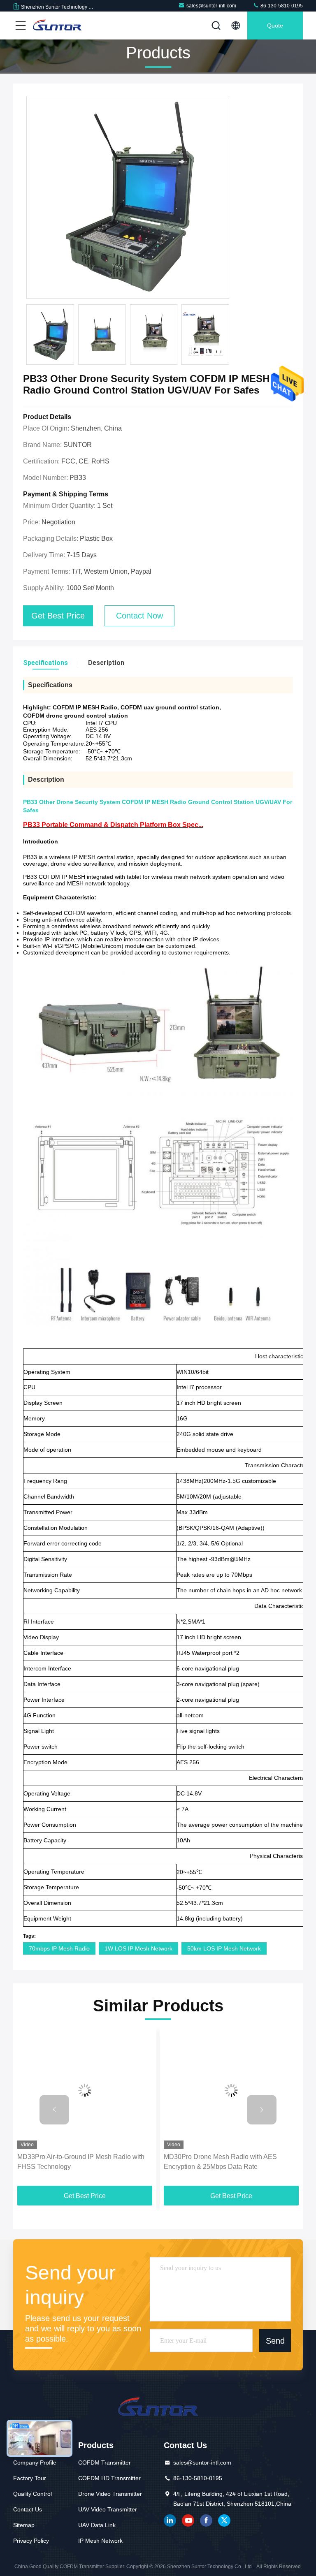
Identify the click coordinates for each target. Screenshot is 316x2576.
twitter (224, 2520)
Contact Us (28, 2509)
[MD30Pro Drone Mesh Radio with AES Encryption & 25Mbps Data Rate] (231, 2091)
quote (275, 25)
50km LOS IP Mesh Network (224, 1948)
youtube (188, 2520)
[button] (54, 2110)
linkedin (170, 2520)
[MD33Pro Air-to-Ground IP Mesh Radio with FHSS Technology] (85, 2091)
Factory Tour (30, 2478)
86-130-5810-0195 (281, 6)
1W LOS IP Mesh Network (138, 1948)
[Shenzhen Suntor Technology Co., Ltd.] (57, 25)
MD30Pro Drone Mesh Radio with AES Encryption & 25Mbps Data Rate (220, 2162)
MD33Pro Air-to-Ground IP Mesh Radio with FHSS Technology (81, 2162)
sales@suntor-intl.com (211, 6)
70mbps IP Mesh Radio (59, 1948)
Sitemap (24, 2525)
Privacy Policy (31, 2541)
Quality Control (33, 2494)
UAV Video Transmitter (108, 2509)
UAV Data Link (97, 2525)
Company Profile (35, 2462)
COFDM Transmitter (105, 2462)
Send (275, 2341)
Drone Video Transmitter (110, 2494)
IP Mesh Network (100, 2541)
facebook (206, 2520)
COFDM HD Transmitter (109, 2478)
